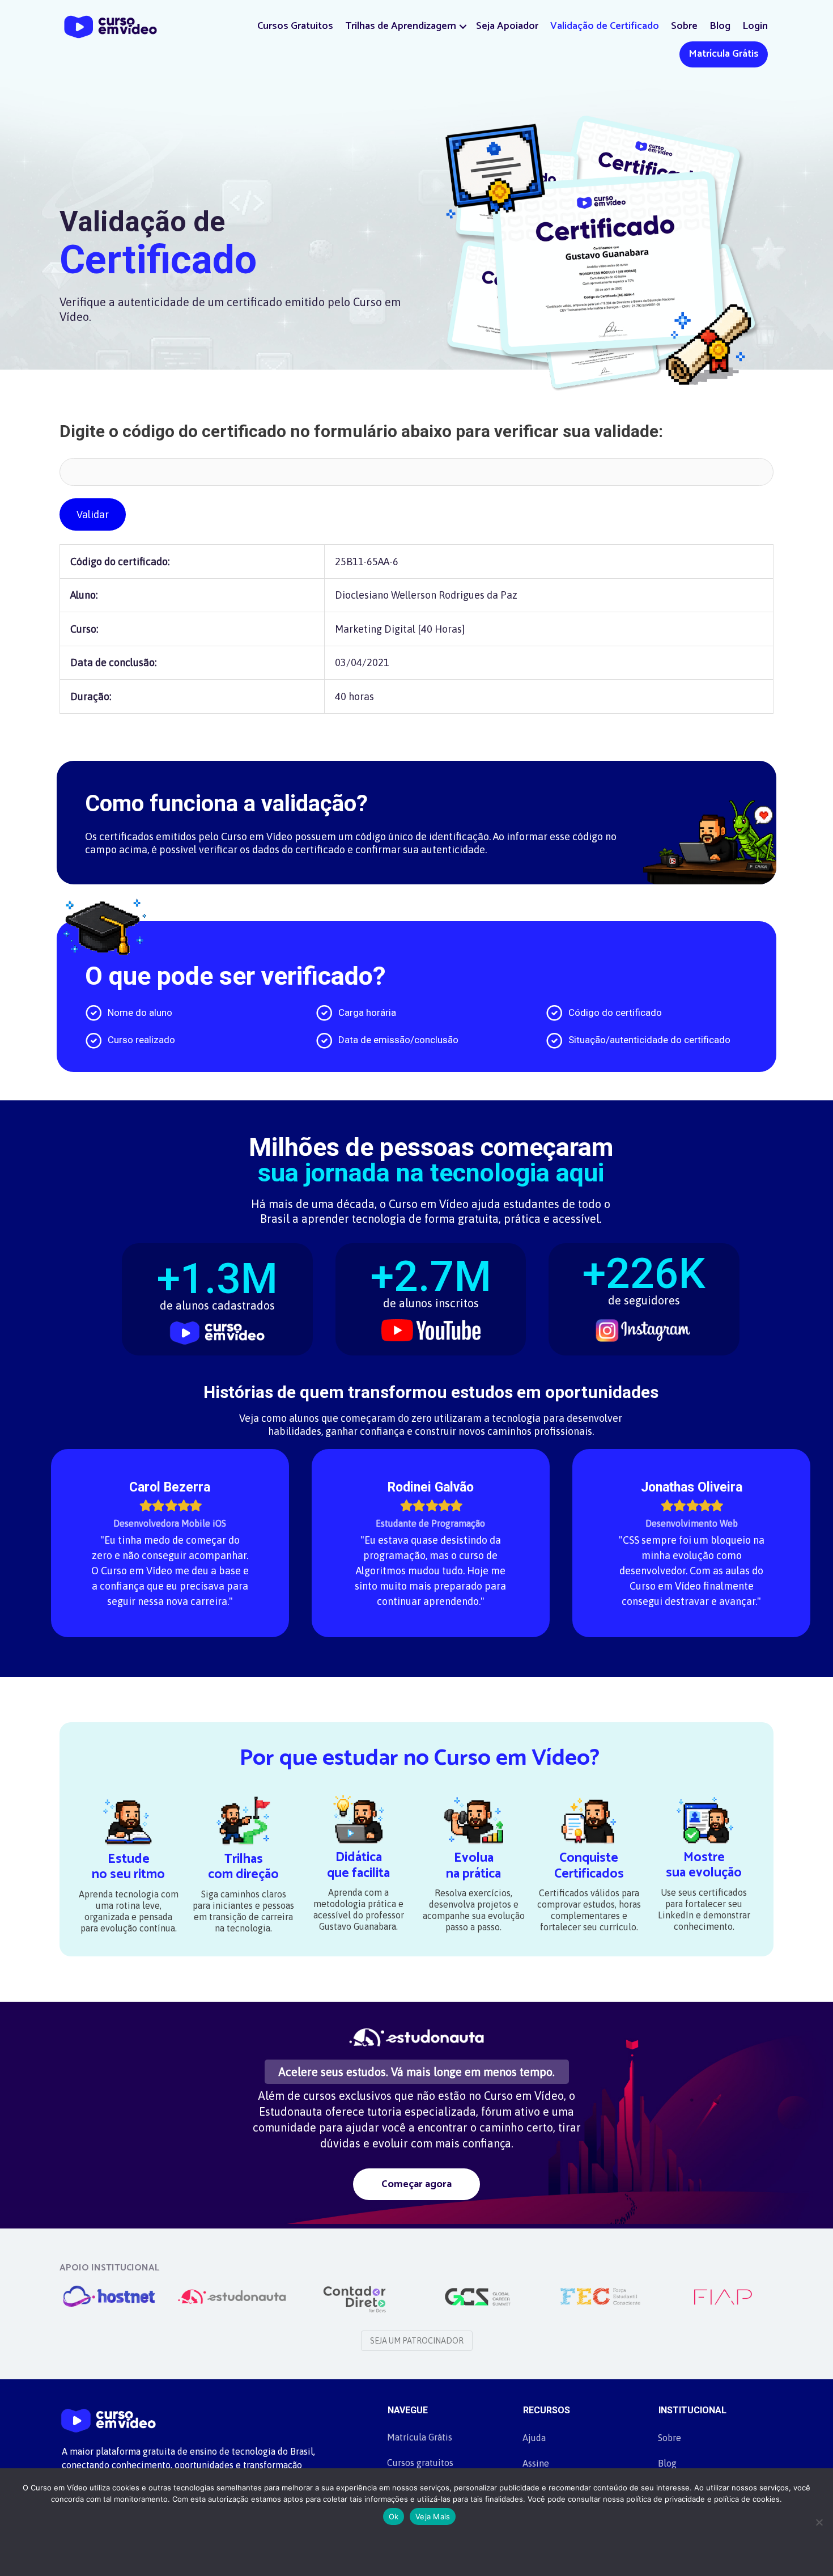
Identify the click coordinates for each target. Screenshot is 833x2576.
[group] (217, 1292)
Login (755, 26)
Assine (536, 2463)
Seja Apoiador (507, 26)
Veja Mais (433, 2516)
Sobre (684, 26)
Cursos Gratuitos (295, 26)
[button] (463, 26)
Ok (394, 2516)
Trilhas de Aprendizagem (401, 26)
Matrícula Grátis (724, 54)
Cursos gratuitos (420, 2463)
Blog (720, 26)
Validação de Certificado (605, 26)
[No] (819, 2522)
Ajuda (534, 2438)
